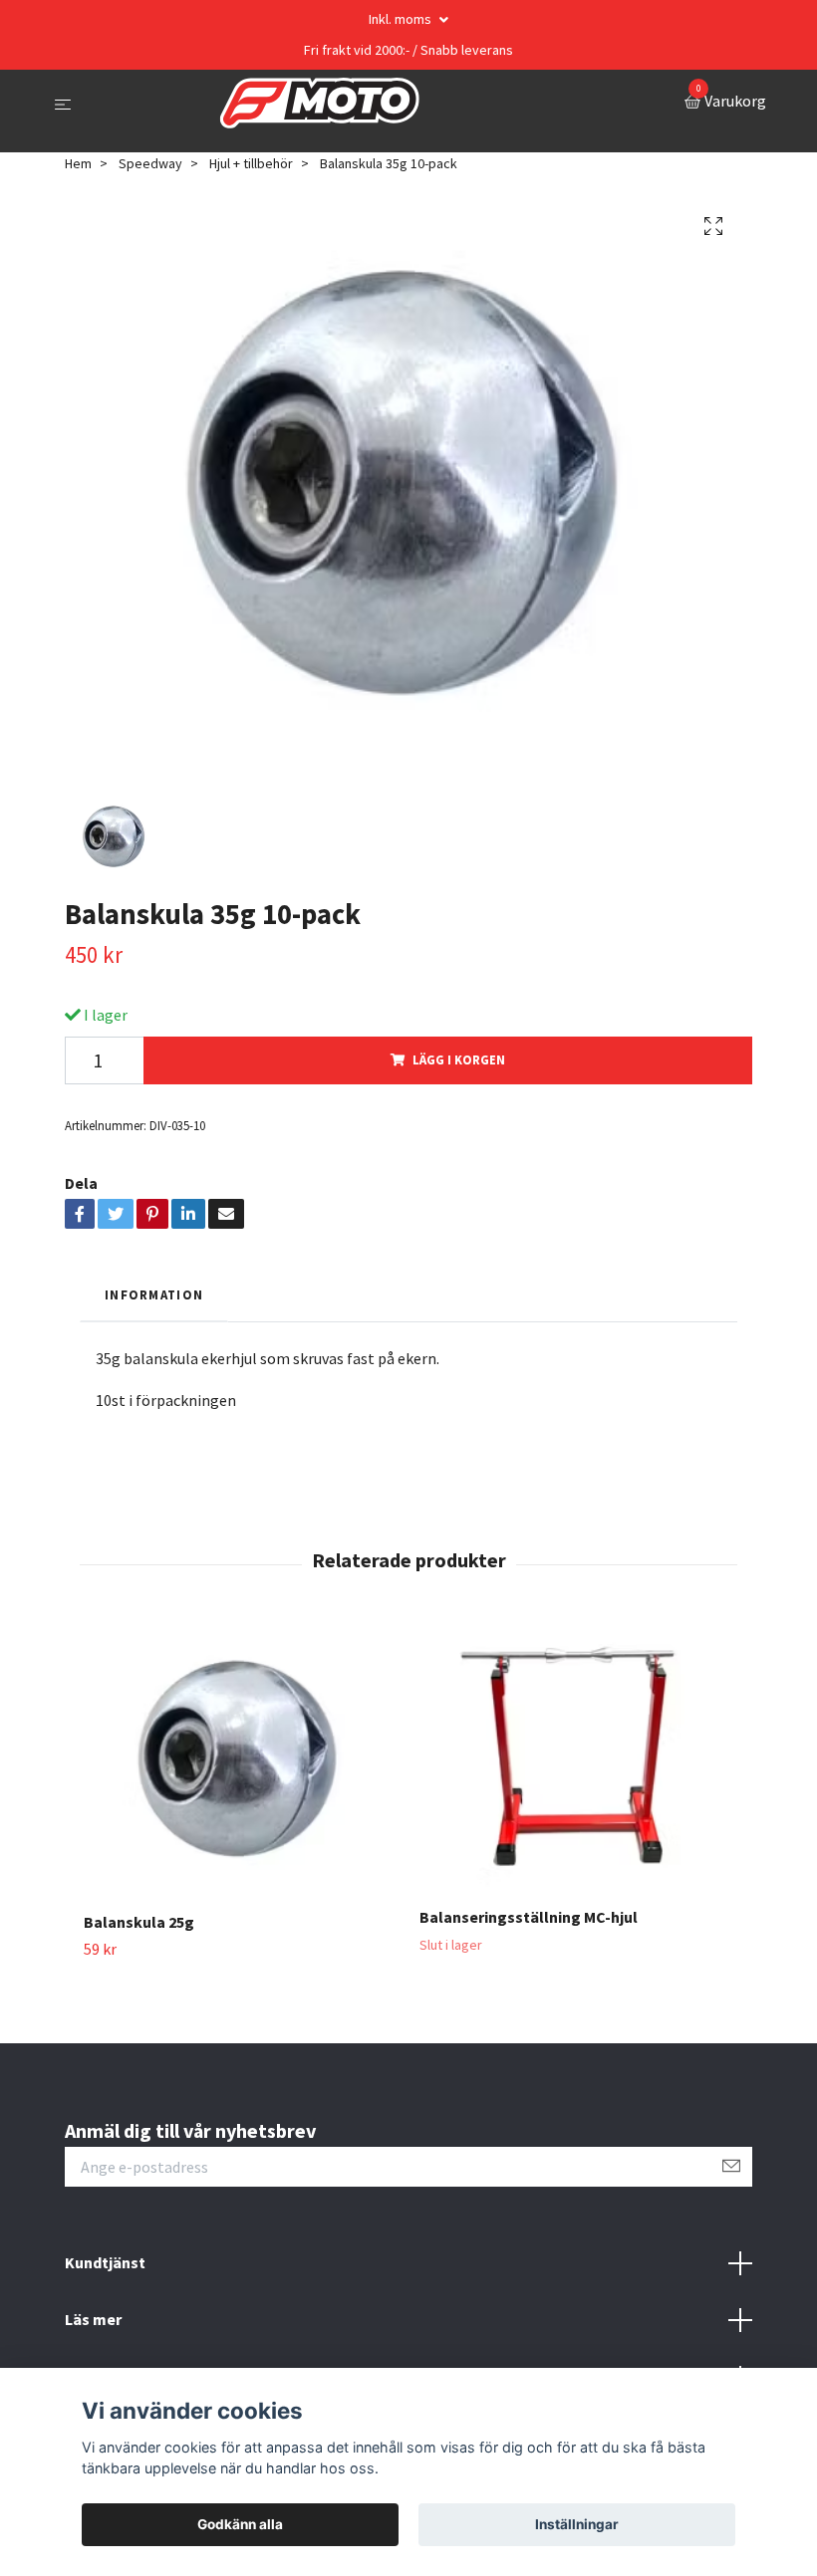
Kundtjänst (105, 2262)
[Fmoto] (320, 104)
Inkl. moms (402, 19)
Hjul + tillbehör (251, 163)
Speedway (150, 163)
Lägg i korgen (459, 1059)
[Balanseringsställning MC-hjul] (576, 1757)
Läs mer (93, 2319)
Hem (78, 163)
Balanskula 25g (139, 1922)
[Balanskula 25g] (240, 1760)
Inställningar (577, 2524)
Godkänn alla (240, 2524)
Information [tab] (154, 1294)
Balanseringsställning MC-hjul (529, 1917)
